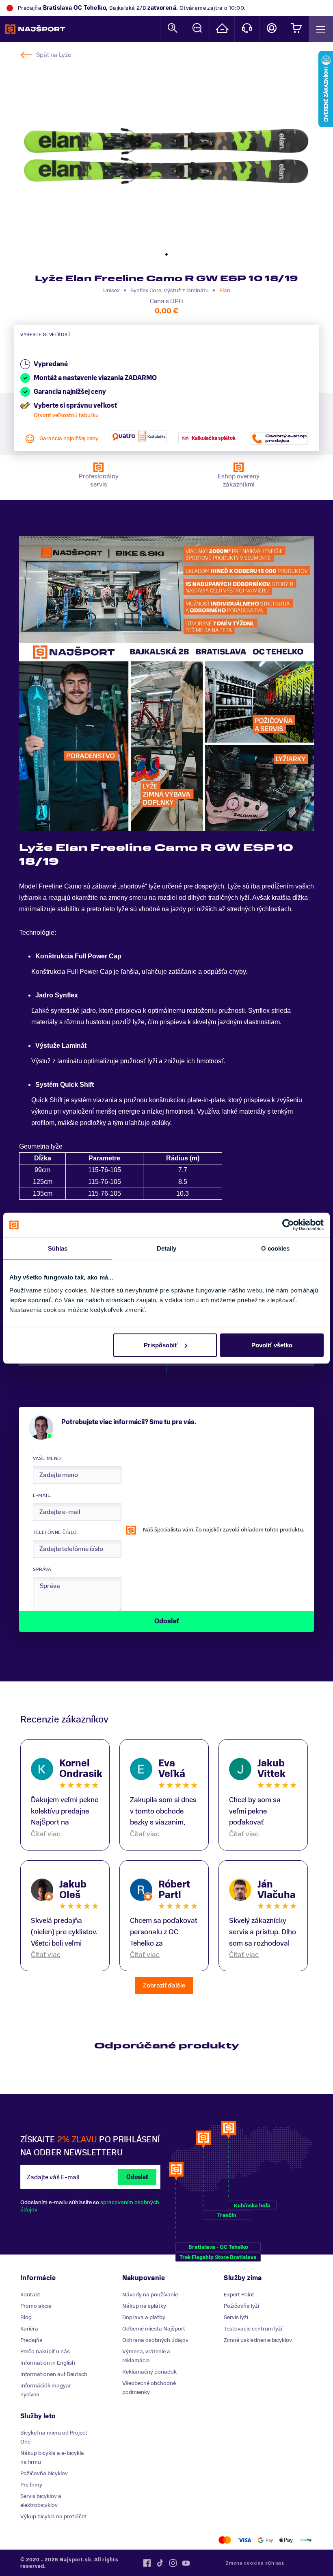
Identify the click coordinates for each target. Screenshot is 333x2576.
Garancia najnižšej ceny (69, 438)
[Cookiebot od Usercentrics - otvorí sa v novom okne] (288, 1225)
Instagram (173, 2563)
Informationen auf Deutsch (54, 2374)
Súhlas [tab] (58, 1248)
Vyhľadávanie (173, 29)
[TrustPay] (306, 2540)
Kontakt (247, 29)
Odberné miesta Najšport (154, 2329)
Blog (26, 2317)
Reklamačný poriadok (149, 2372)
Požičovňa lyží (241, 2306)
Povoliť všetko (272, 1345)
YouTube (186, 2563)
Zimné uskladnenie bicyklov (258, 2340)
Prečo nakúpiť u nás (45, 2351)
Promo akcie (36, 2306)
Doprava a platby (144, 2317)
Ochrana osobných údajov (155, 2340)
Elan (225, 290)
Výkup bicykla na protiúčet (53, 2516)
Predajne (222, 29)
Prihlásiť (272, 29)
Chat (197, 29)
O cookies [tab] (276, 1248)
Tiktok (160, 2563)
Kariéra (29, 2329)
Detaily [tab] (167, 1248)
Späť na (54, 55)
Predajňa (31, 2340)
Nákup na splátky (144, 2306)
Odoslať (137, 2177)
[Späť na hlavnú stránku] (35, 29)
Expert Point (239, 2295)
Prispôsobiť (161, 1345)
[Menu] (321, 29)
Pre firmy (31, 2485)
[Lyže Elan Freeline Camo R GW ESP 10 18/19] (166, 156)
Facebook (147, 2563)
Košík (296, 29)
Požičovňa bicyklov (44, 2473)
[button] (166, 254)
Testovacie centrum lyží (253, 2329)
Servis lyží (236, 2317)
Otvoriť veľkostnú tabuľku (66, 415)
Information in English (48, 2363)
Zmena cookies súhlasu (255, 2563)
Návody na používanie (150, 2295)
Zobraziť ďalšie (164, 1985)
